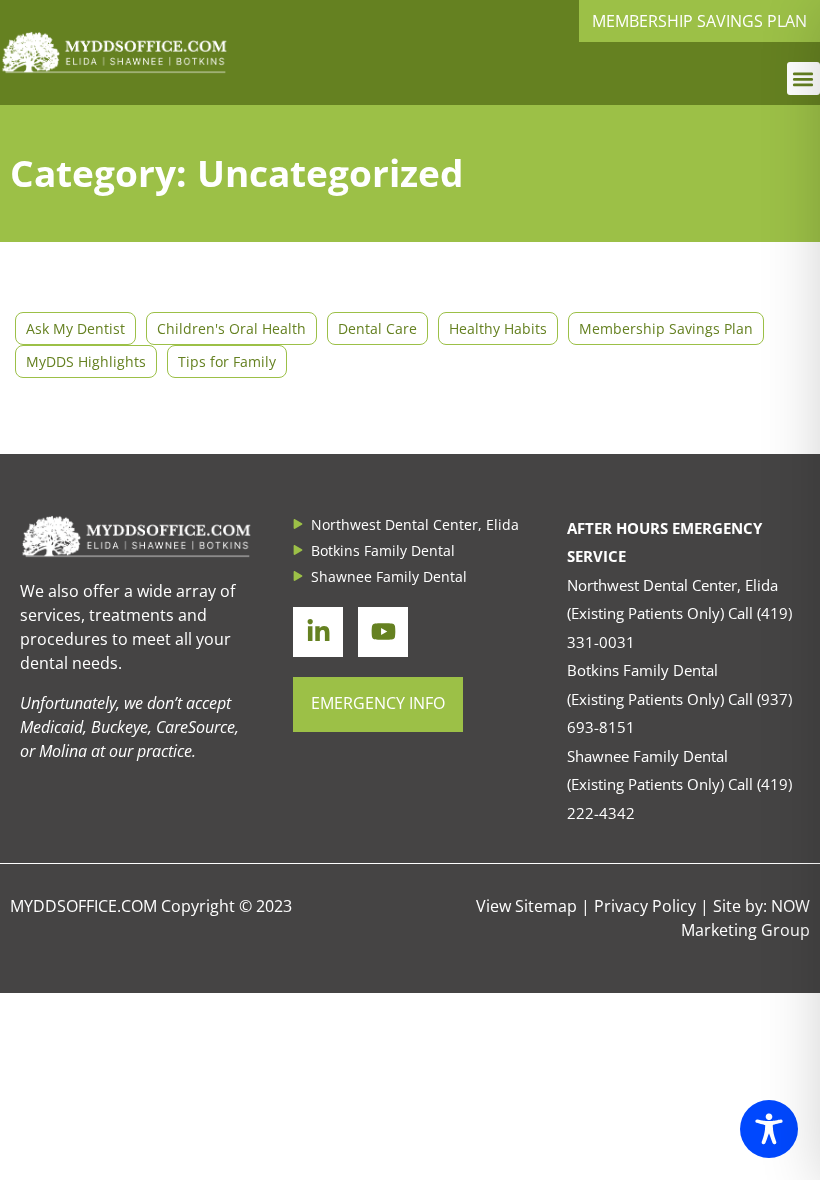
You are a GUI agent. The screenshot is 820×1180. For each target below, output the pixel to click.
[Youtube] (383, 632)
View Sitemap (526, 906)
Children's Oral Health (231, 328)
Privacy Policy (645, 906)
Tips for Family (227, 361)
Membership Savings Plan (666, 328)
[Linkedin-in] (318, 632)
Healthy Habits (498, 328)
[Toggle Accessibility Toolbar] (769, 1129)
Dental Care (377, 328)
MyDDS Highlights (86, 361)
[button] (803, 78)
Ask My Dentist (75, 328)
